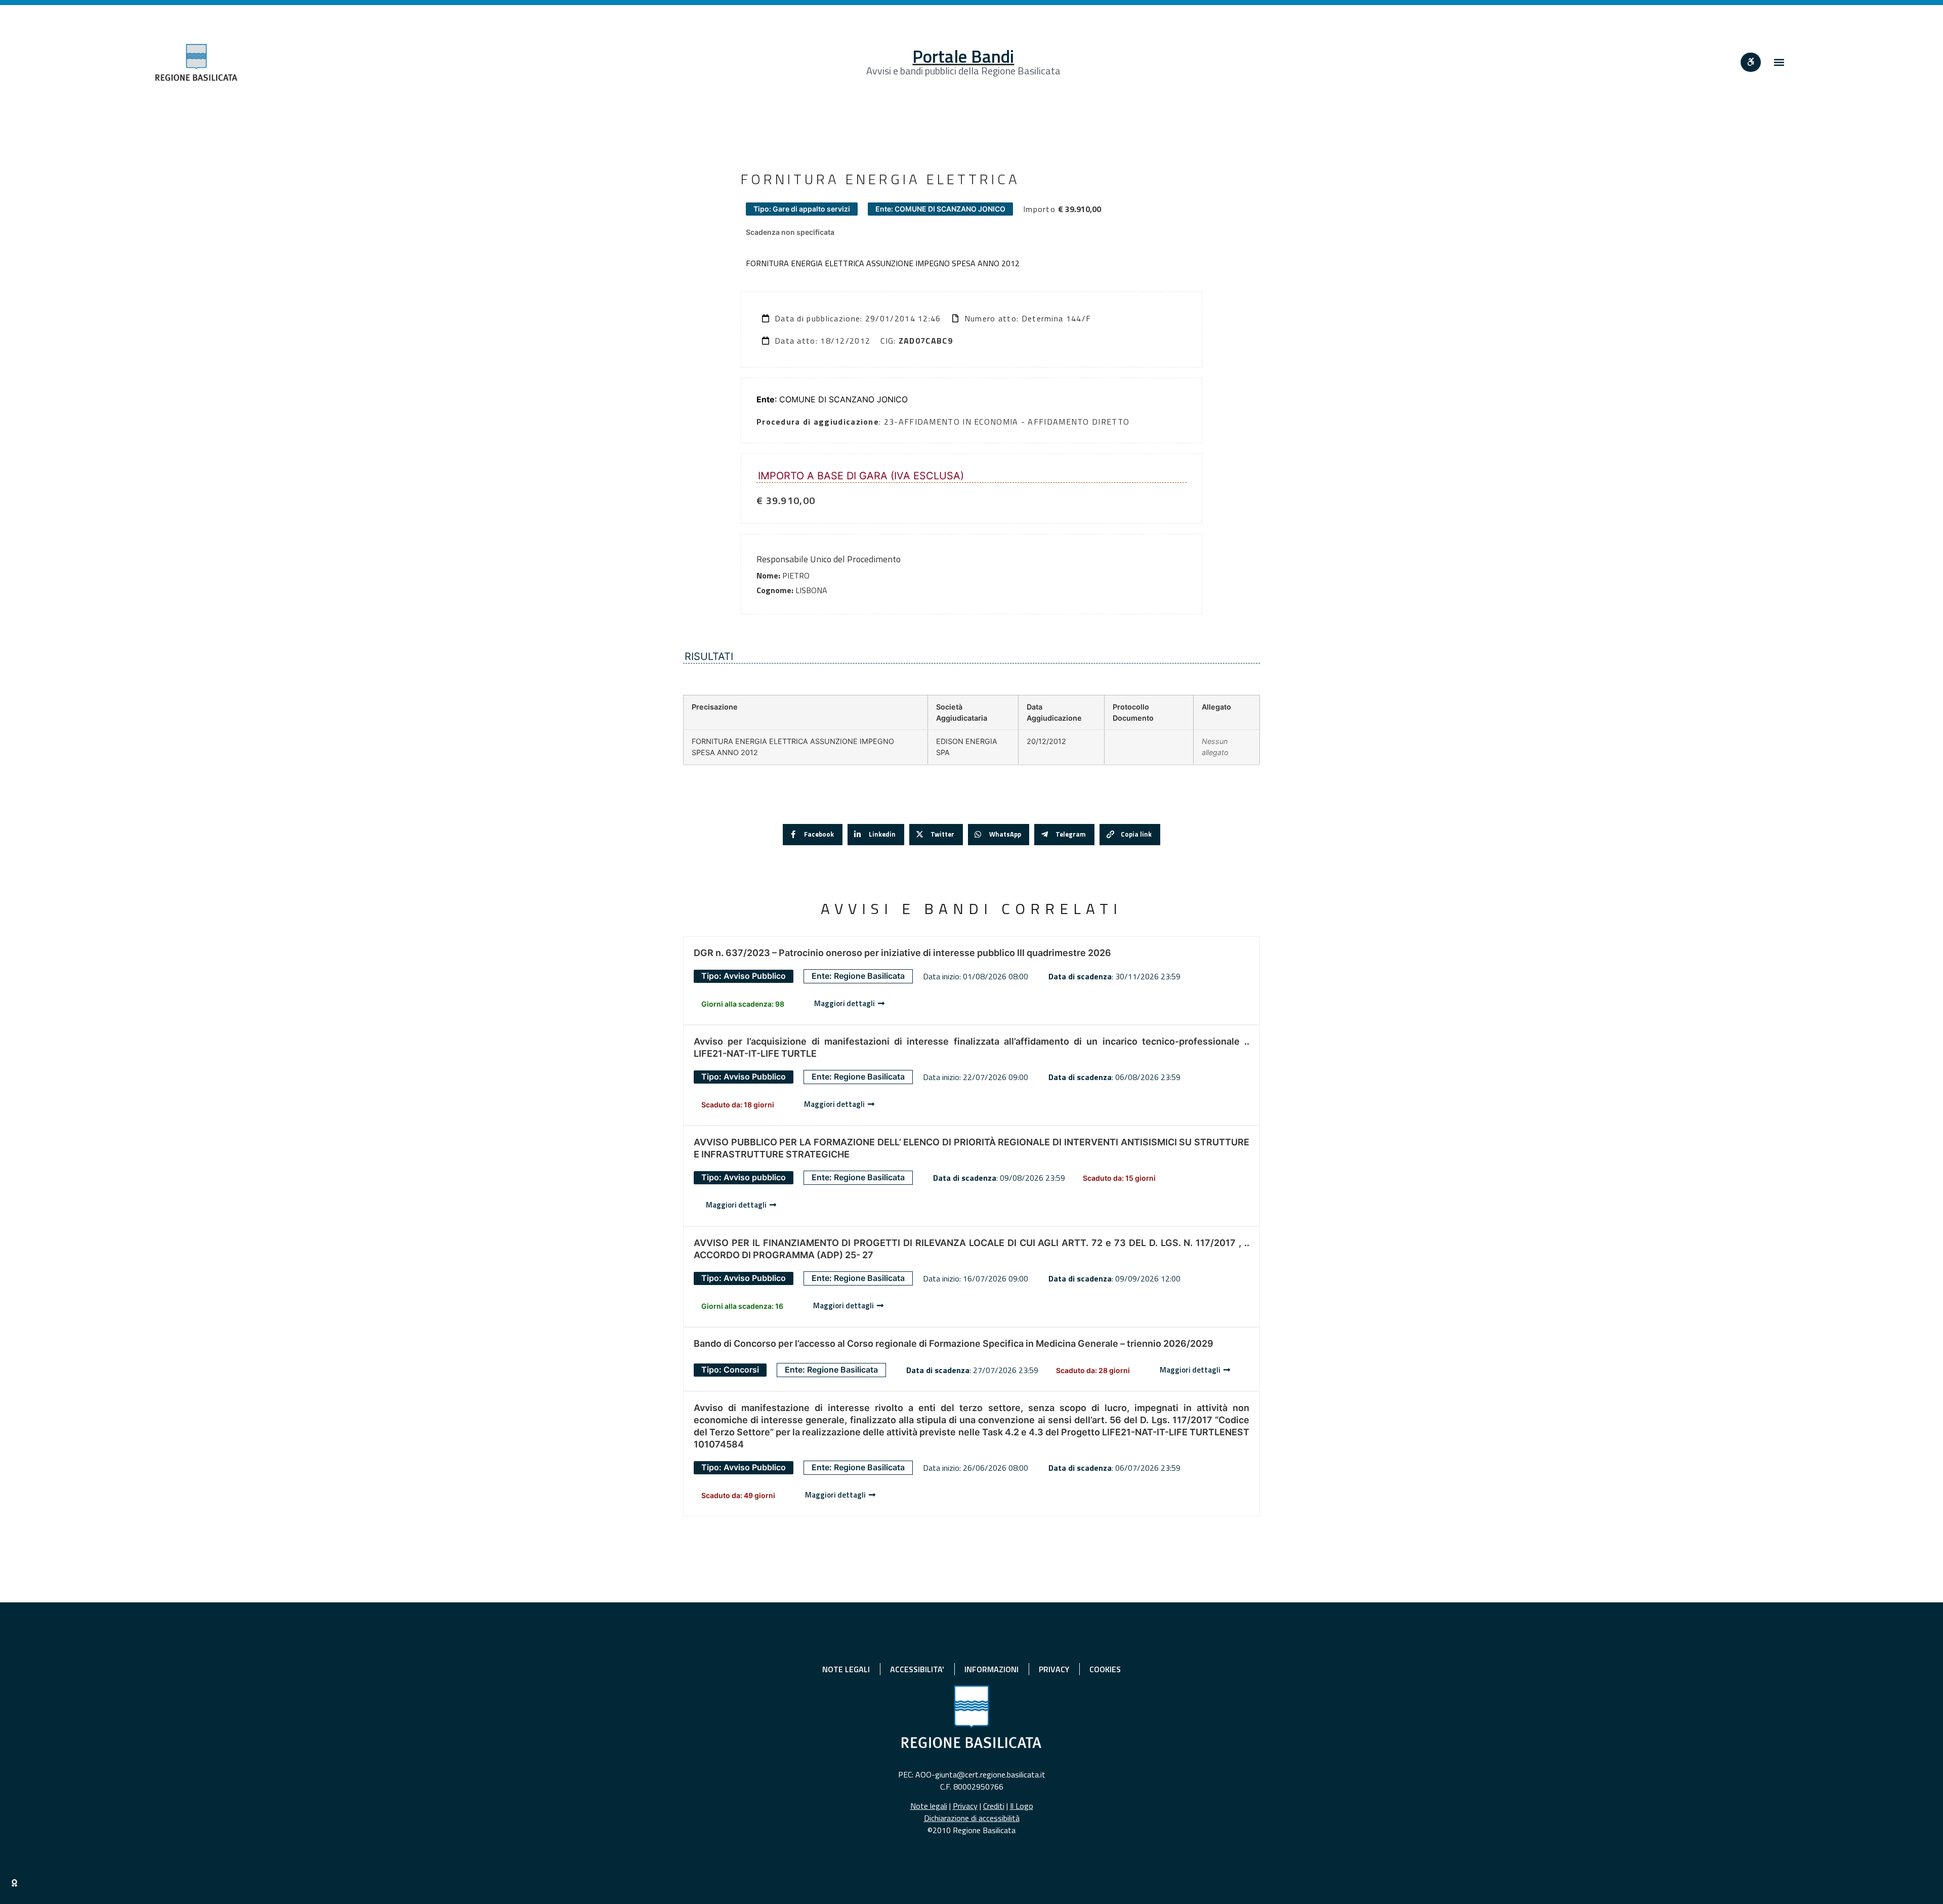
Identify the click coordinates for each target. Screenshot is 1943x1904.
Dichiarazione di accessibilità (972, 1818)
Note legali (929, 1806)
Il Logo (1022, 1806)
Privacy (965, 1806)
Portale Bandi (963, 56)
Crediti (994, 1806)
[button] (1779, 63)
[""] (1751, 62)
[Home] (196, 63)
